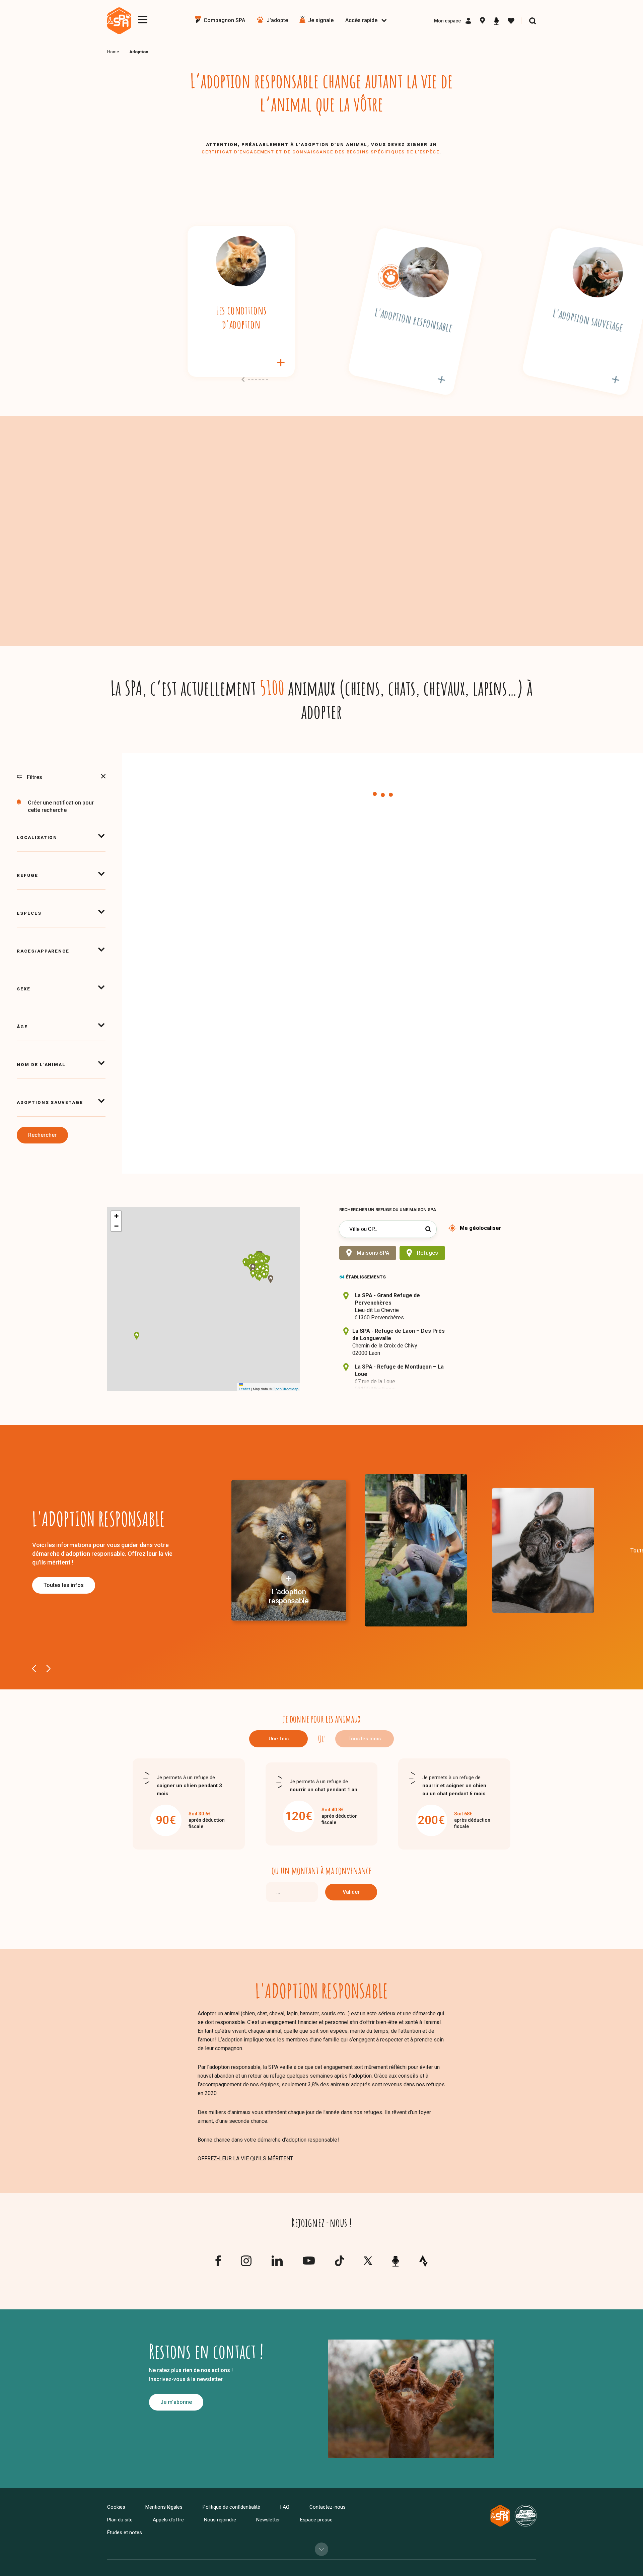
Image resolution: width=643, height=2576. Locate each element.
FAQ (285, 2507)
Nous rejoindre (220, 2520)
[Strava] (423, 2261)
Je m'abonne (176, 2402)
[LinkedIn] (277, 2264)
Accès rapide (361, 20)
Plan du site (120, 2520)
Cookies (116, 2507)
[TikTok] (339, 2264)
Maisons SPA (373, 1253)
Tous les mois (365, 1739)
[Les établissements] (482, 21)
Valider (351, 1892)
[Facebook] (218, 2264)
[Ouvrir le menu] (143, 20)
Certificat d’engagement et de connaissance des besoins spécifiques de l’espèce (320, 152)
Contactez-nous (328, 2507)
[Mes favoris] (511, 21)
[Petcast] (496, 21)
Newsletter (268, 2520)
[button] (260, 1268)
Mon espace (447, 21)
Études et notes (125, 2532)
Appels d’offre (168, 2520)
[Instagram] (246, 2264)
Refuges (427, 1253)
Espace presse (316, 2520)
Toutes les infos (64, 1585)
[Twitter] (368, 2262)
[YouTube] (309, 2262)
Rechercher (42, 1135)
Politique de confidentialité (231, 2507)
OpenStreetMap (285, 1389)
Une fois (279, 1739)
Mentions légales (164, 2507)
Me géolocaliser (481, 1228)
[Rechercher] (532, 21)
